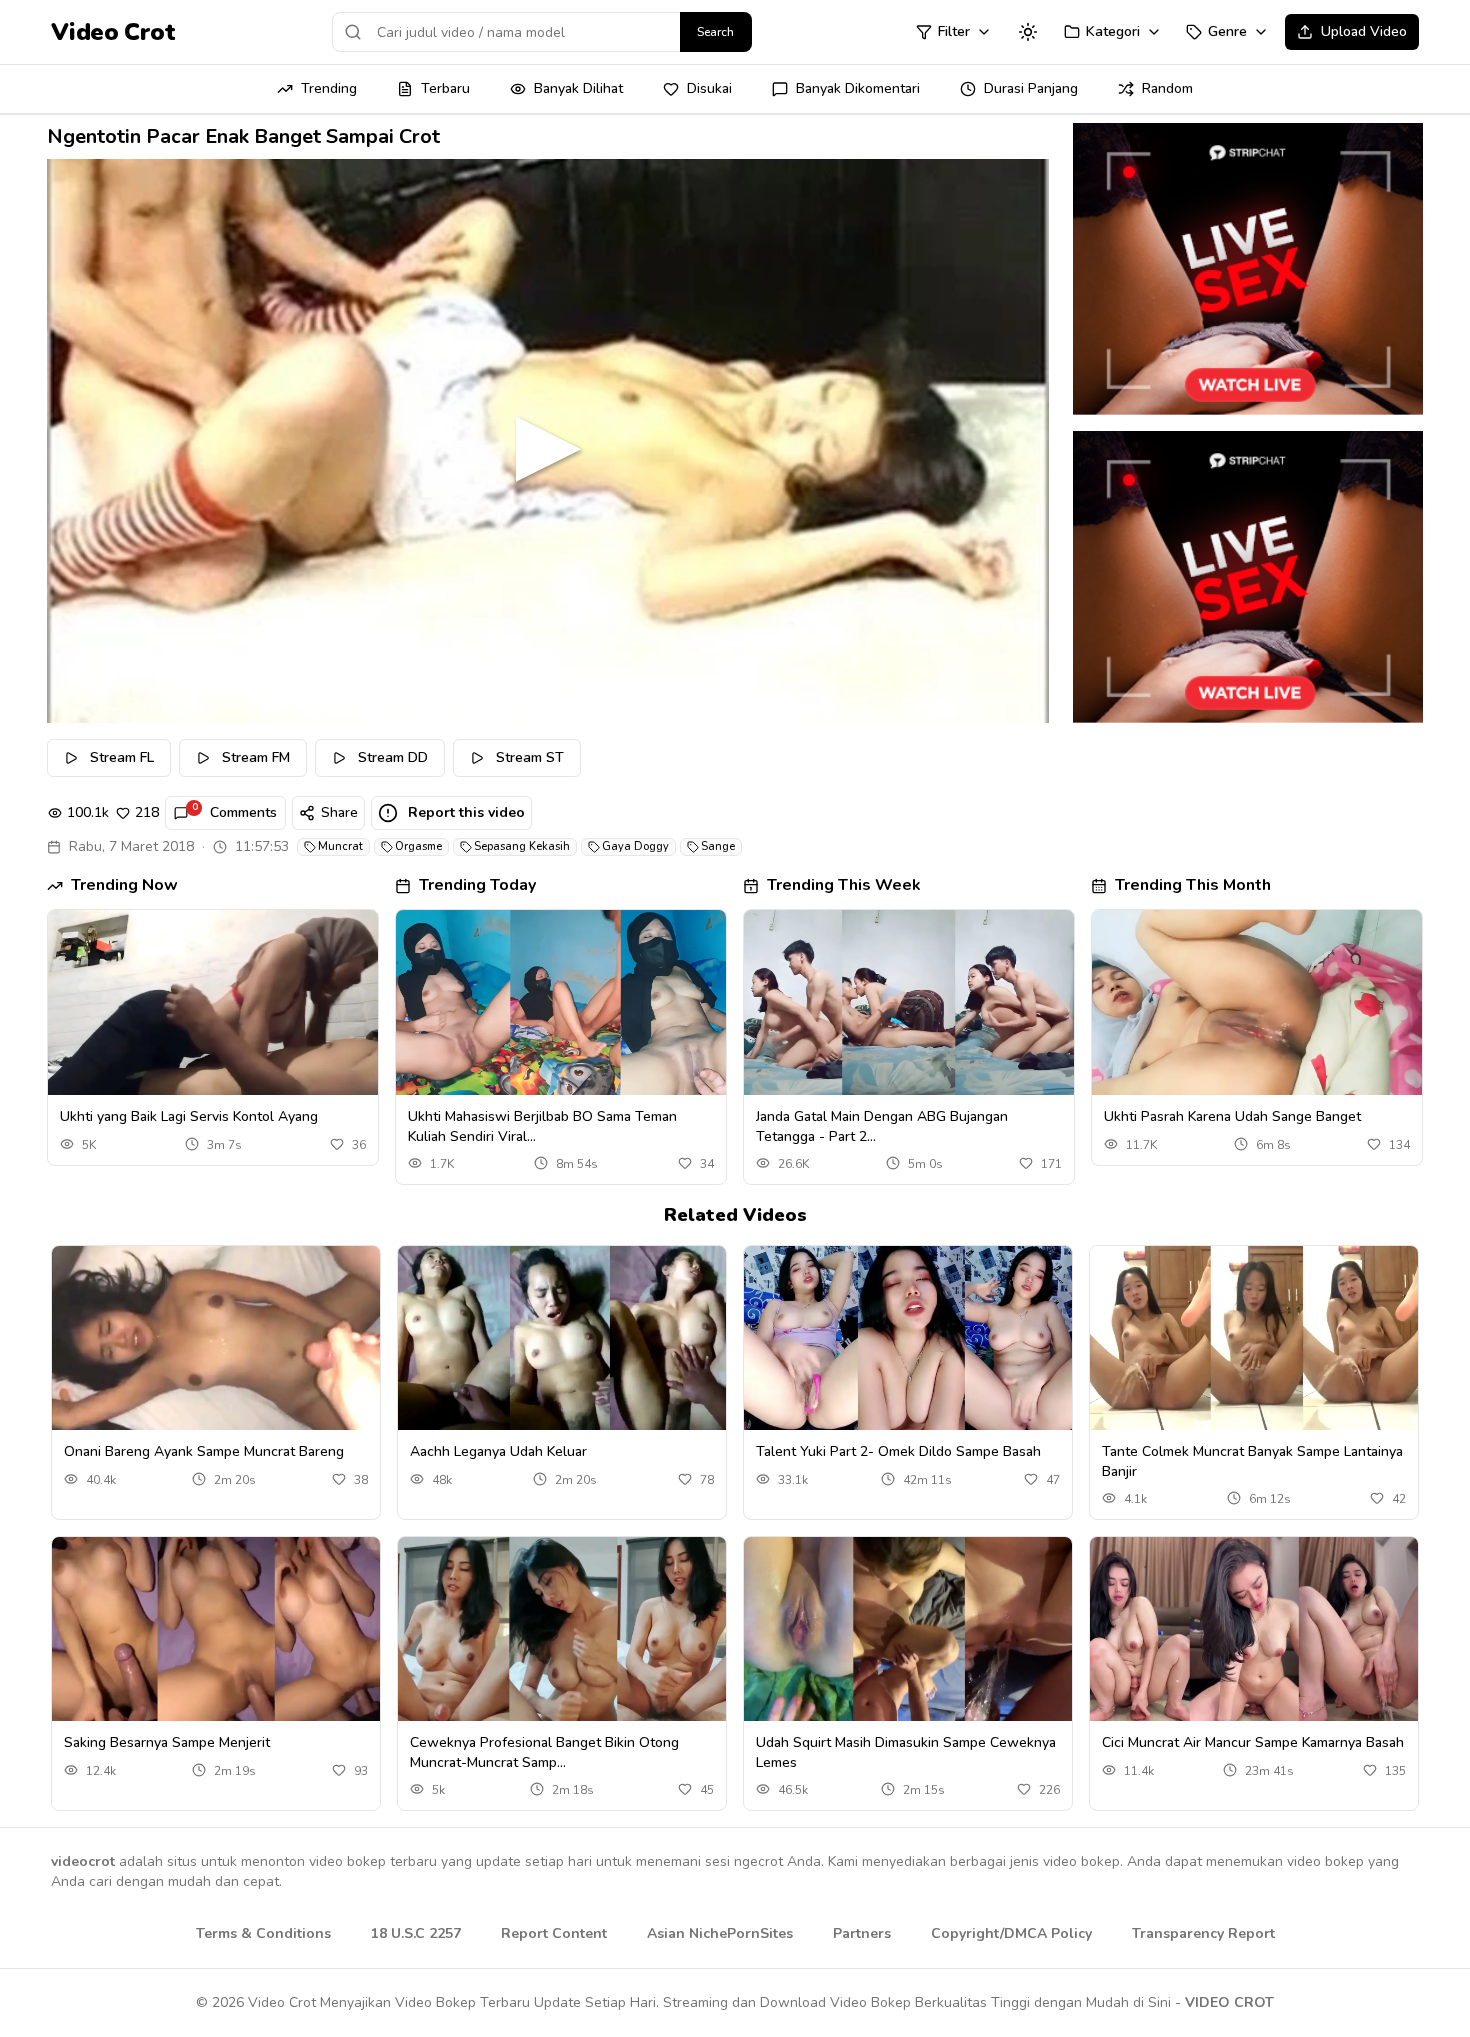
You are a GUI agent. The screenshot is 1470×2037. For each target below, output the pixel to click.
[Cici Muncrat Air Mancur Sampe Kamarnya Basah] (1254, 1629)
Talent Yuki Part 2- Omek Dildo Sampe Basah (898, 1451)
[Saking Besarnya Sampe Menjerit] (216, 1629)
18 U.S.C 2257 (416, 1933)
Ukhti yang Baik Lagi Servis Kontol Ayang (189, 1116)
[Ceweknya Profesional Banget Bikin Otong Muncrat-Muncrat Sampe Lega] (562, 1629)
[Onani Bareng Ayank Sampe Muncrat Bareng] (216, 1338)
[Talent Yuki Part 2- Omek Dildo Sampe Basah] (908, 1338)
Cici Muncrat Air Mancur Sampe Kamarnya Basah (1253, 1742)
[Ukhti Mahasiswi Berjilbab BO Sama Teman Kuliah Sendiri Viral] (561, 1003)
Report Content (554, 1933)
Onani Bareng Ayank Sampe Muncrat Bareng (204, 1451)
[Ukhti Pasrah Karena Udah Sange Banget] (1257, 1003)
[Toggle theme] (1028, 32)
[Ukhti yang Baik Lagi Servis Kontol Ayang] (213, 1003)
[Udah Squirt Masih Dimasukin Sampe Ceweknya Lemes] (908, 1629)
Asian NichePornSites (720, 1933)
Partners (862, 1933)
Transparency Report (1203, 1933)
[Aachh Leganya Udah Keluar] (562, 1338)
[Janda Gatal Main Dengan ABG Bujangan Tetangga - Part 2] (909, 1003)
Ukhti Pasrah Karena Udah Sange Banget (1232, 1116)
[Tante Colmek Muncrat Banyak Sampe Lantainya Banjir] (1254, 1338)
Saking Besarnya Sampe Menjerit (167, 1742)
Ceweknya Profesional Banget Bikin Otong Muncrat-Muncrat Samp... (544, 1752)
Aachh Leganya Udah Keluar (498, 1451)
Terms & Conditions (263, 1933)
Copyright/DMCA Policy (1011, 1933)
